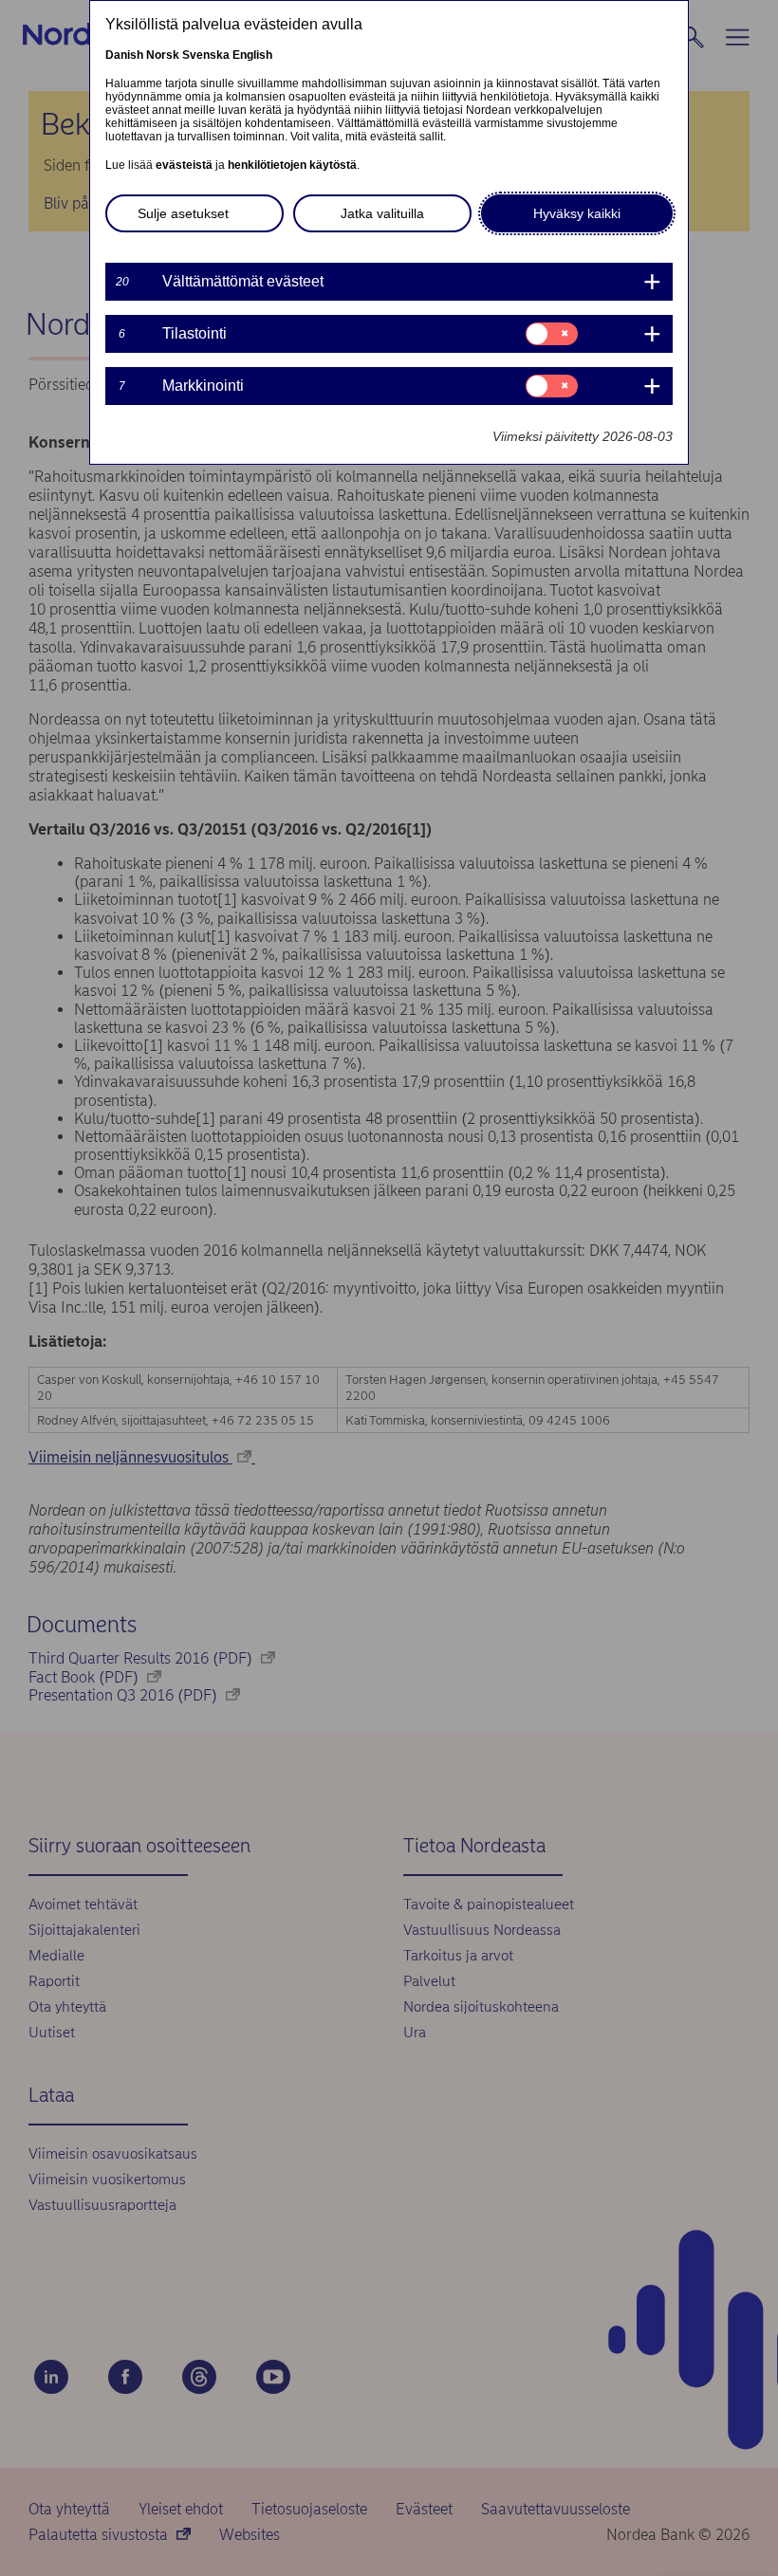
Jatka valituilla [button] (382, 213)
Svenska (206, 55)
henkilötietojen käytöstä (292, 165)
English (252, 55)
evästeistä (184, 165)
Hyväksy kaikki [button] (577, 213)
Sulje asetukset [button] (183, 213)
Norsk (163, 55)
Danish (124, 55)
